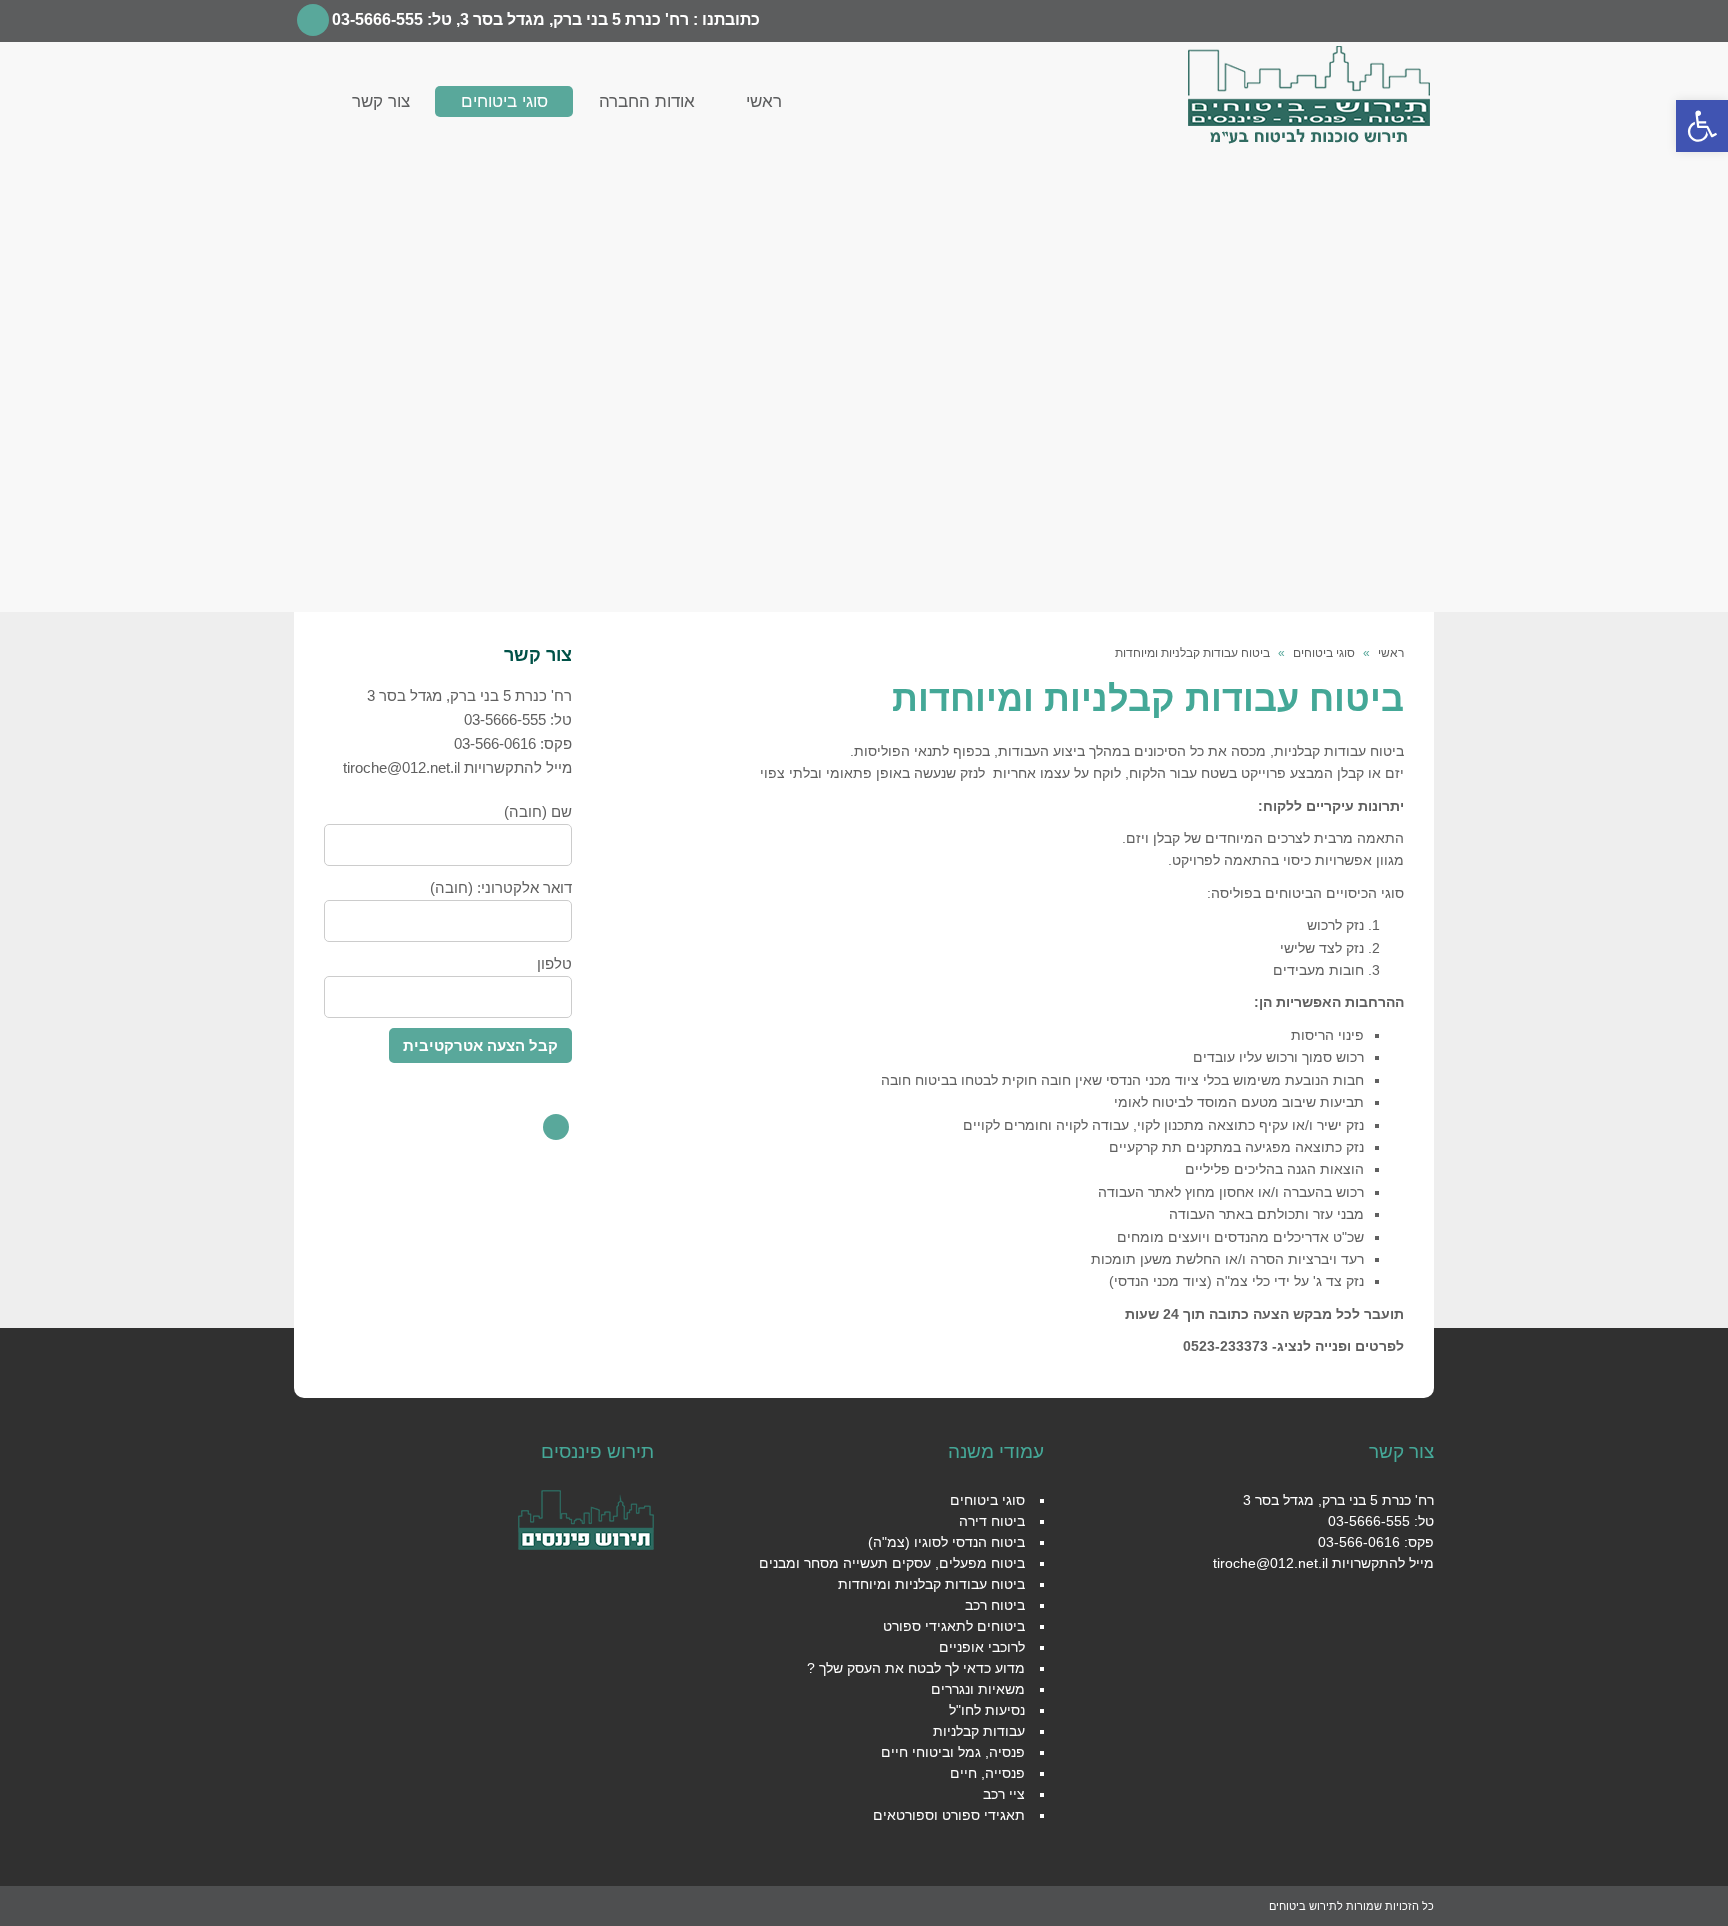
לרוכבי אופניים (982, 1647)
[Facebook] (313, 20)
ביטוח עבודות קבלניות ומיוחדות (931, 1584)
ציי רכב (1004, 1794)
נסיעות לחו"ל (987, 1710)
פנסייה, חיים (987, 1773)
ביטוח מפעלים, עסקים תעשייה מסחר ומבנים (892, 1563)
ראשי (1391, 653)
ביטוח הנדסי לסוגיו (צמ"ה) (946, 1542)
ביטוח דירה (992, 1521)
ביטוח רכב (995, 1605)
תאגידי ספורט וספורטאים (949, 1815)
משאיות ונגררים (978, 1689)
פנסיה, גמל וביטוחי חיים (953, 1752)
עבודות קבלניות (979, 1731)
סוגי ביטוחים (1324, 653)
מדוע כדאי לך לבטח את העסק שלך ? (916, 1668)
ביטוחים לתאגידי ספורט (954, 1626)
